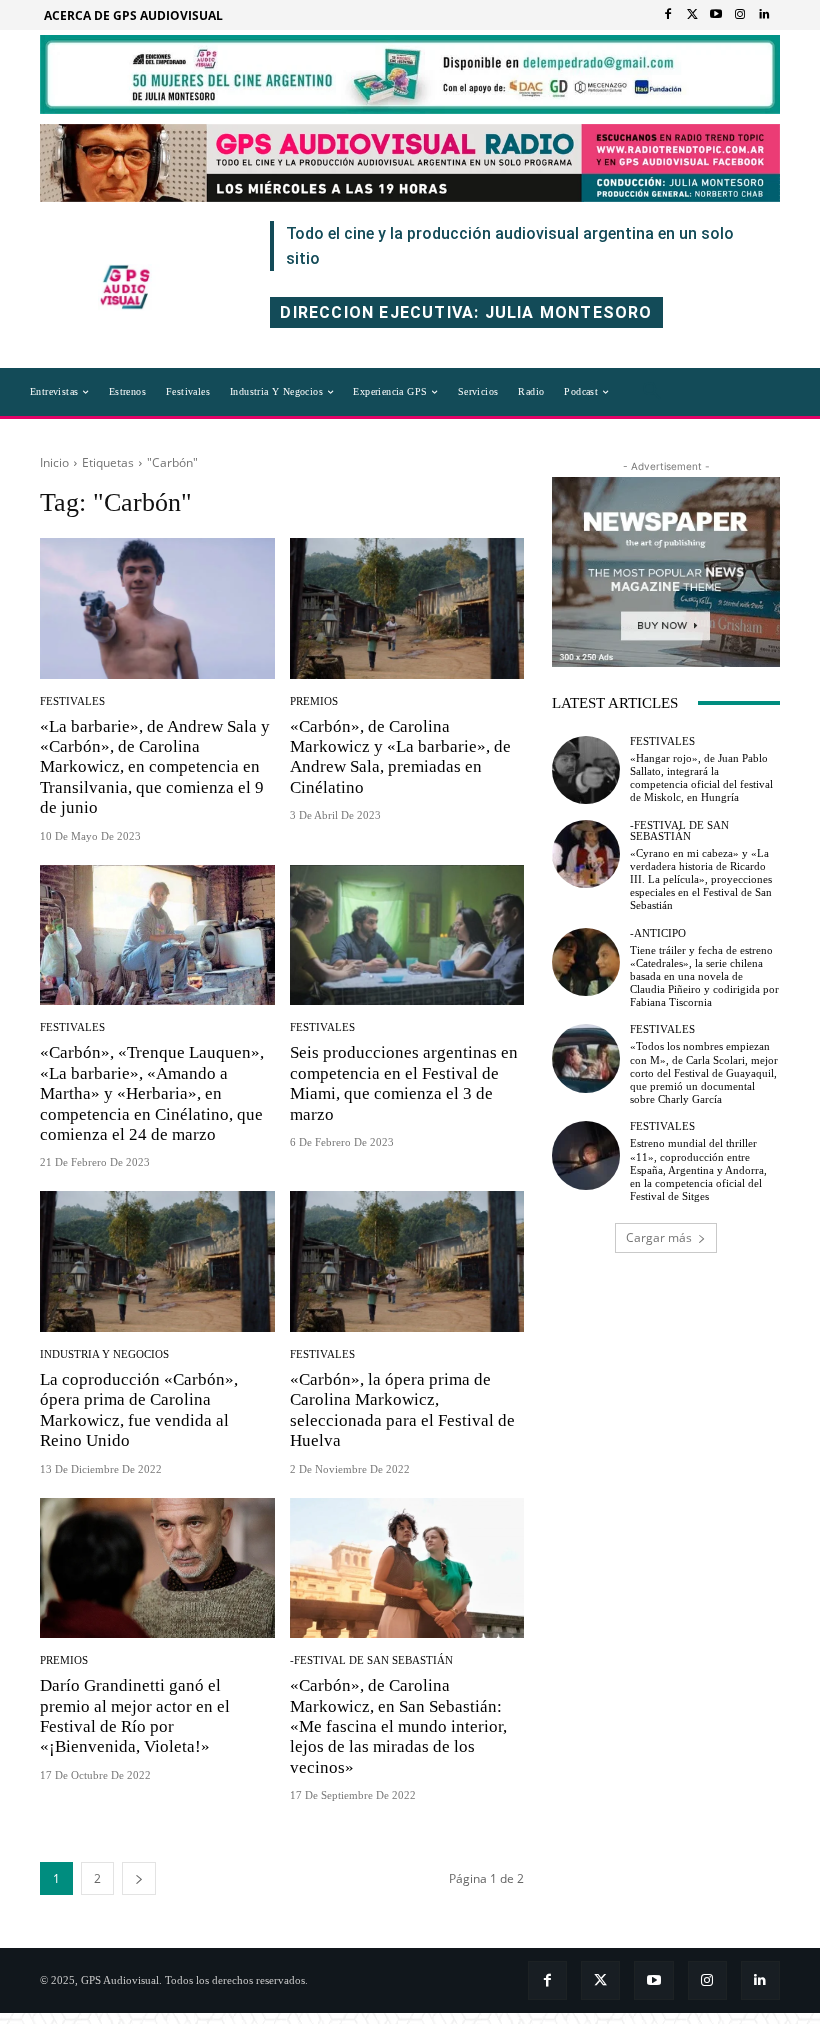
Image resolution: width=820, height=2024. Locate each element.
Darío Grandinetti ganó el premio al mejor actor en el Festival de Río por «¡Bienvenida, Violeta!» (135, 1716)
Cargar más (659, 1237)
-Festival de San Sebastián (371, 1660)
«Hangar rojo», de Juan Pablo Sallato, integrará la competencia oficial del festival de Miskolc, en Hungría (701, 778)
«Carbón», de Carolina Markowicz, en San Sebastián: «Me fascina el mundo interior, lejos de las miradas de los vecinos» (398, 1726)
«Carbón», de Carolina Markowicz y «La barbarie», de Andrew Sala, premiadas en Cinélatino (400, 757)
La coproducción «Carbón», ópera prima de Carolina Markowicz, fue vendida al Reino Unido (139, 1410)
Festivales (72, 701)
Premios (314, 701)
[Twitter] (692, 15)
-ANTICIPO (658, 933)
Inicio (54, 462)
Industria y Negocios (104, 1354)
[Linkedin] (764, 15)
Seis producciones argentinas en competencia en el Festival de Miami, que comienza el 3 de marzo (404, 1083)
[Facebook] (668, 15)
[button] (652, 392)
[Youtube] (716, 15)
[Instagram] (740, 15)
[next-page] (139, 1878)
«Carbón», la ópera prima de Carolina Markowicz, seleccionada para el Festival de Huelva (402, 1410)
